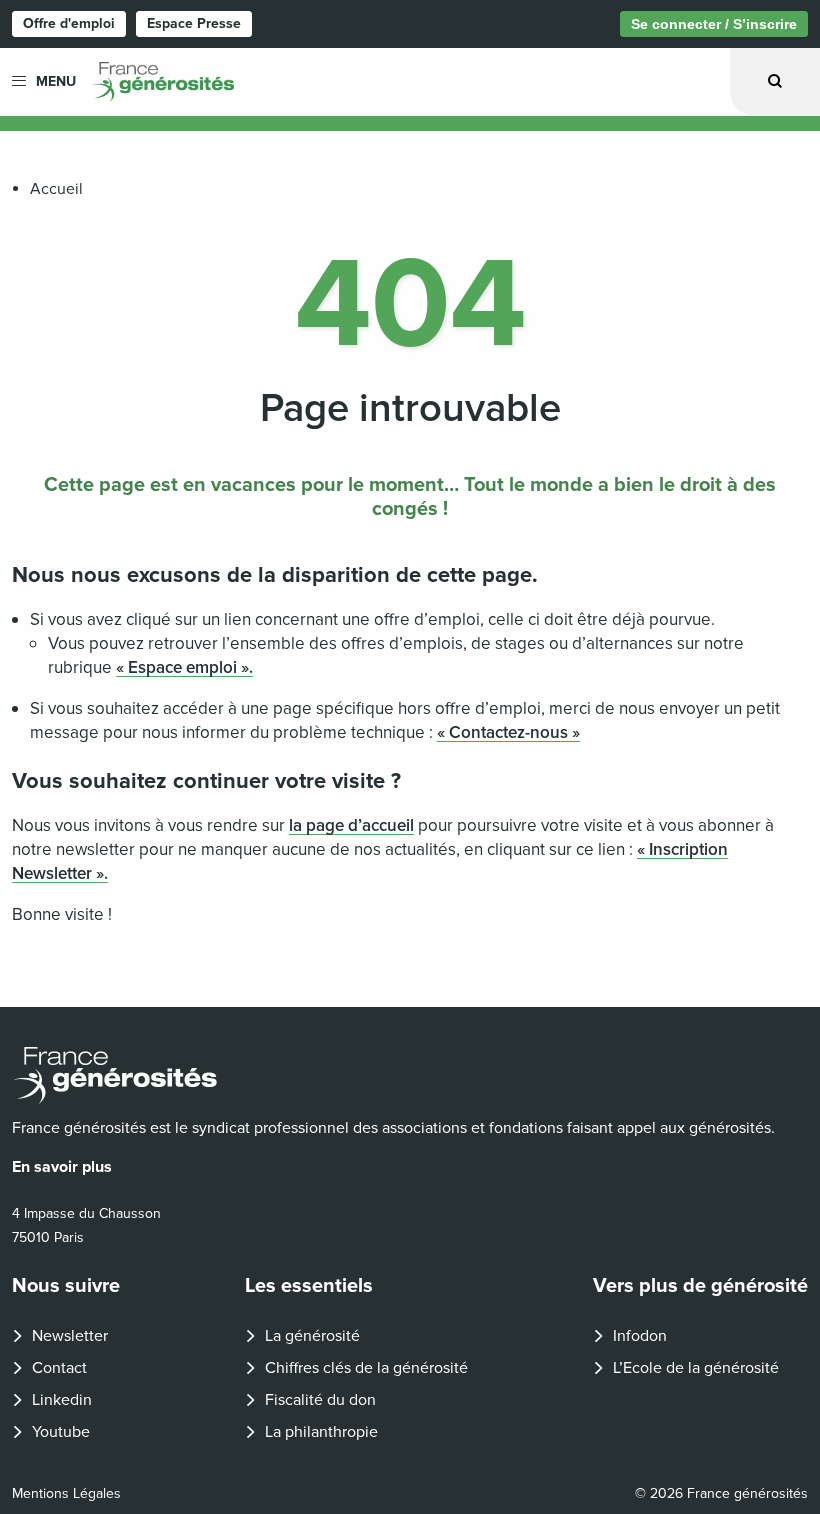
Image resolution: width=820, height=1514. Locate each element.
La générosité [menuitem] (312, 1336)
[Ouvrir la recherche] (775, 81)
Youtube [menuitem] (61, 1432)
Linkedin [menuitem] (62, 1400)
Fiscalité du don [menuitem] (320, 1400)
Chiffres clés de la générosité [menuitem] (366, 1368)
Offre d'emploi (69, 23)
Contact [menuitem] (59, 1368)
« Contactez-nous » (508, 732)
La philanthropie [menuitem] (321, 1432)
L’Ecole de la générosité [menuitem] (696, 1368)
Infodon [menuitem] (640, 1336)
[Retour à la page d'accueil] (410, 1075)
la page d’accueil (351, 825)
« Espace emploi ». (184, 667)
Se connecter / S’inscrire (714, 24)
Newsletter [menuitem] (70, 1336)
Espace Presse (194, 23)
